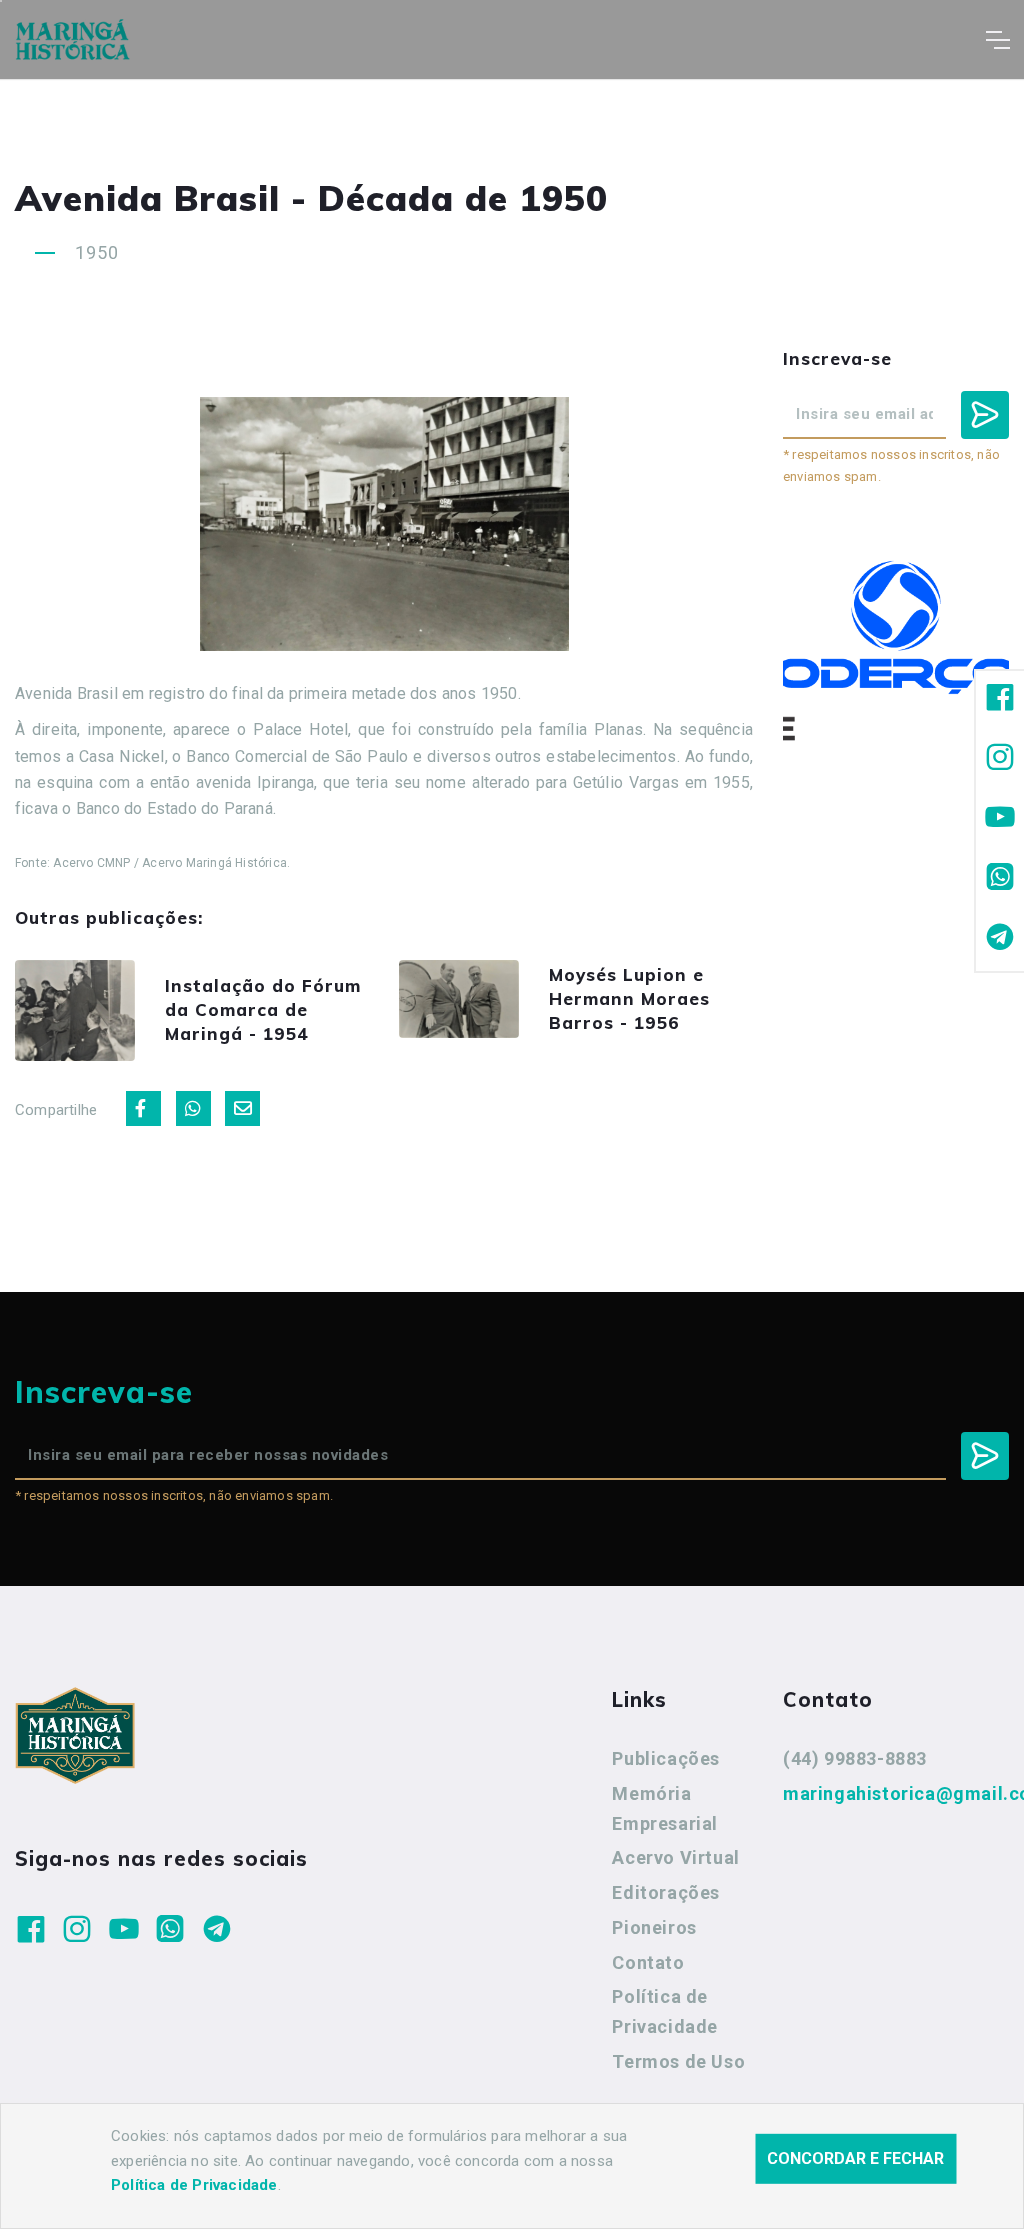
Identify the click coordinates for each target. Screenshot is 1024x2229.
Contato (648, 1962)
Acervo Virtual (675, 1857)
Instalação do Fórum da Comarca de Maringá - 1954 (263, 1009)
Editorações (666, 1892)
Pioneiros (654, 1927)
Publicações (666, 1758)
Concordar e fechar (855, 2158)
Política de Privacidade (665, 2011)
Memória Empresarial (665, 1808)
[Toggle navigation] (997, 40)
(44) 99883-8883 (855, 1758)
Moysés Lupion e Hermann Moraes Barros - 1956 (629, 998)
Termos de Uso (678, 2061)
